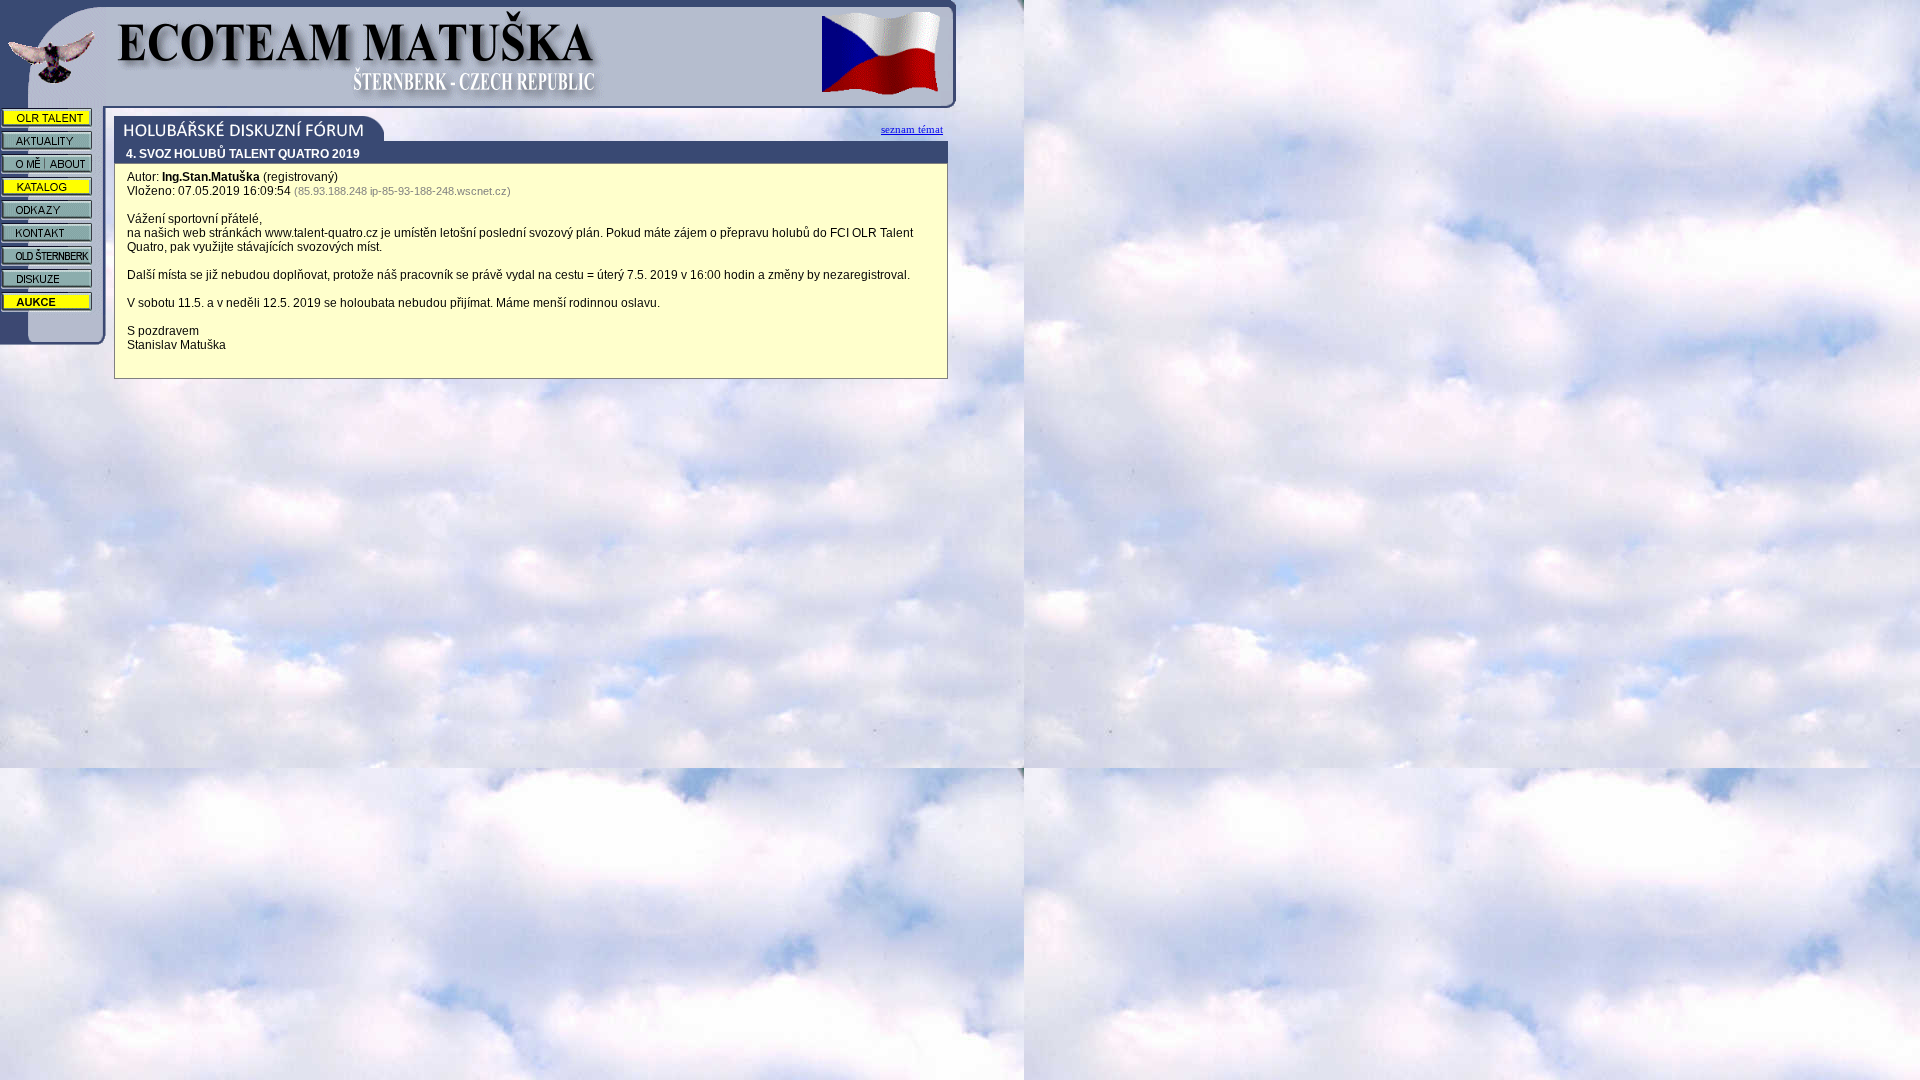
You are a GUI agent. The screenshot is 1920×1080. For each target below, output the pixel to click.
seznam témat (912, 129)
